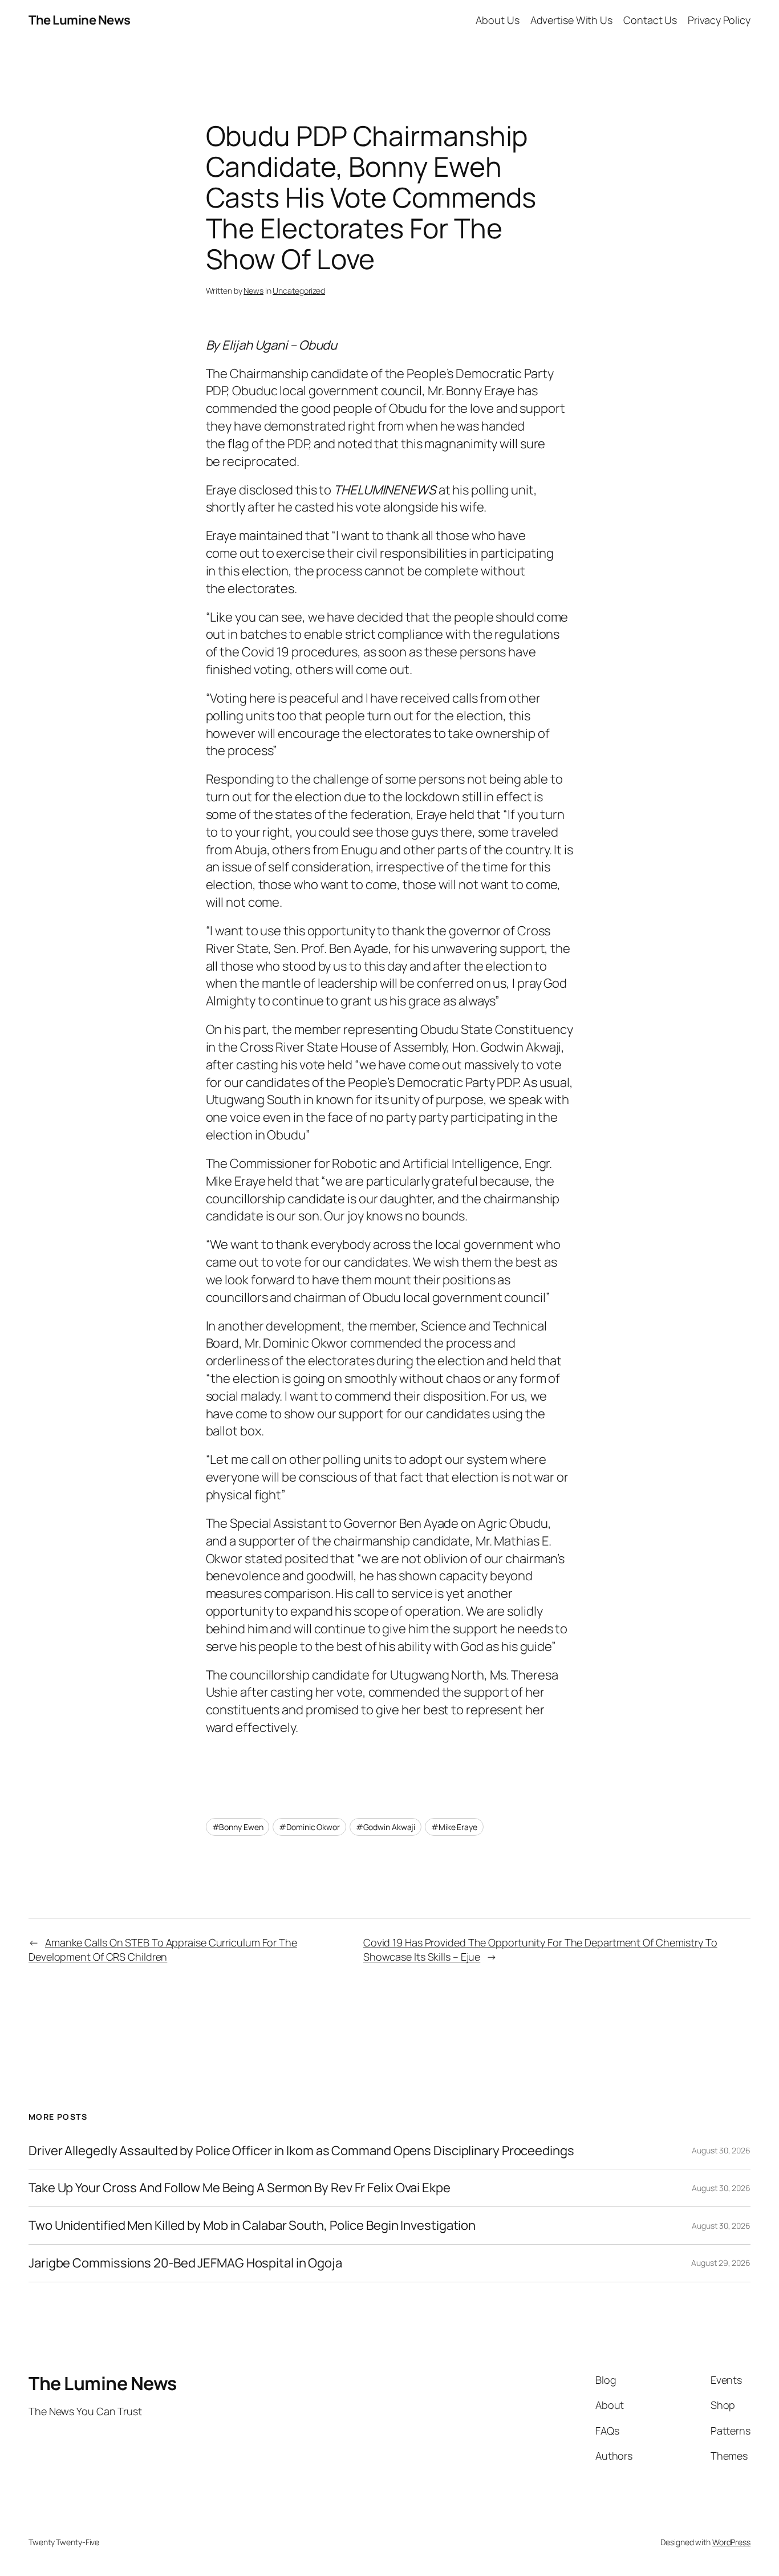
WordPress (731, 2542)
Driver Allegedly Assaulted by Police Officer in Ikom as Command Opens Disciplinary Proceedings (301, 2151)
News (253, 291)
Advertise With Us (571, 20)
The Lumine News (80, 20)
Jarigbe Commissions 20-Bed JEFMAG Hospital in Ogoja (185, 2263)
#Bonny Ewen (238, 1827)
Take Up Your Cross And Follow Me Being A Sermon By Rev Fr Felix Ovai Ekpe (240, 2188)
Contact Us (650, 20)
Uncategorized (299, 291)
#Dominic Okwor (309, 1827)
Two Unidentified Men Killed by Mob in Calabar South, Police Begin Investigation (252, 2226)
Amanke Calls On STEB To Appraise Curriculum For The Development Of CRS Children (163, 1950)
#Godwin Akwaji (386, 1827)
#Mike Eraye (454, 1827)
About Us (497, 20)
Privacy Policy (719, 20)
